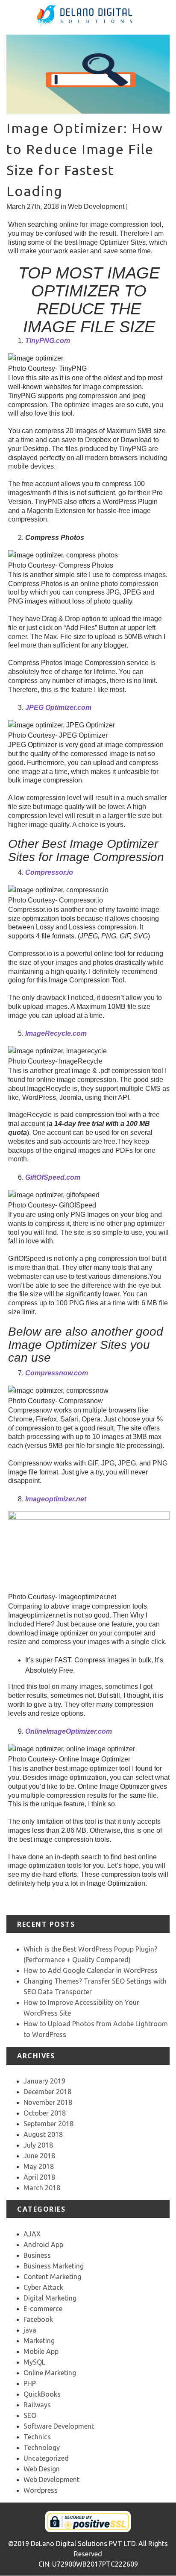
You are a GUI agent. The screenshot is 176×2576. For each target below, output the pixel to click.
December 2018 (47, 2092)
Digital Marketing (50, 2298)
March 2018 (42, 2188)
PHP (30, 2383)
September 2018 (48, 2124)
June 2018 (39, 2156)
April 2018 (39, 2177)
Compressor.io (49, 872)
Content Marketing (52, 2277)
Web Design (42, 2469)
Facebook (38, 2319)
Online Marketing (50, 2373)
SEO (30, 2415)
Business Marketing (54, 2266)
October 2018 (45, 2113)
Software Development (59, 2426)
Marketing (39, 2341)
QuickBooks (42, 2394)
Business (37, 2255)
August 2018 (43, 2134)
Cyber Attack (43, 2287)
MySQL (34, 2362)
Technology (42, 2447)
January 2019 (44, 2081)
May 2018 (39, 2166)
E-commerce (43, 2309)
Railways (37, 2405)
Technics (37, 2437)
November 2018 (48, 2102)
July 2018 (38, 2145)
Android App (43, 2245)
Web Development (96, 207)
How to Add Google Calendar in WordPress (91, 1970)
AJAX (32, 2234)
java (30, 2330)
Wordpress (41, 2490)
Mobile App (41, 2351)
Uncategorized (46, 2458)
